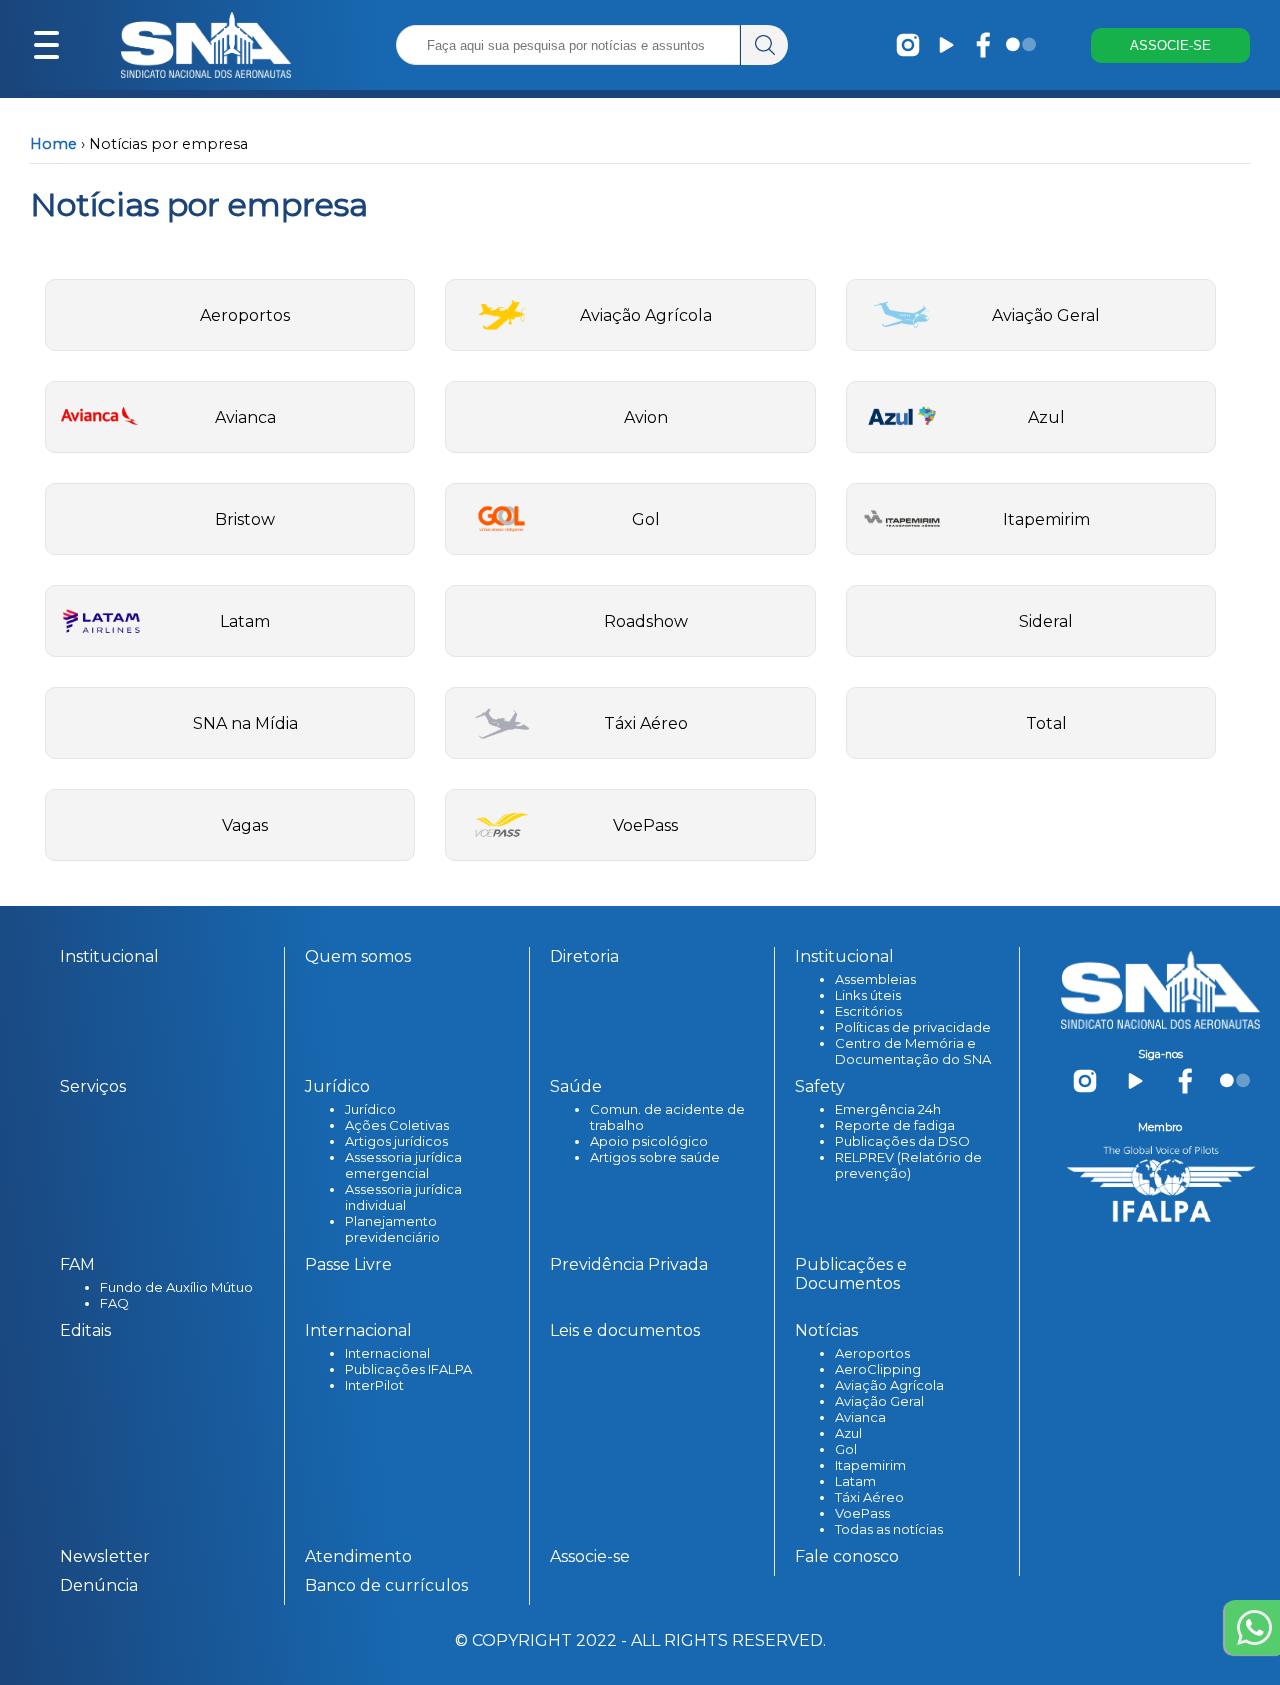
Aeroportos (245, 315)
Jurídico (370, 1109)
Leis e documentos (625, 1330)
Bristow (245, 519)
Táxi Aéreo (646, 723)
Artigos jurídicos (396, 1141)
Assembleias (875, 979)
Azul (1046, 417)
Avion (646, 417)
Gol (646, 519)
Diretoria (584, 956)
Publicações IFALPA (408, 1369)
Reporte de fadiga (895, 1125)
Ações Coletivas (397, 1125)
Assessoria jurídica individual (403, 1197)
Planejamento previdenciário (392, 1229)
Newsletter (105, 1556)
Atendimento (358, 1556)
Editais (85, 1330)
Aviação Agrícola (646, 315)
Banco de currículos (386, 1585)
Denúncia (99, 1585)
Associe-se (590, 1556)
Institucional (109, 956)
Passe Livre (348, 1264)
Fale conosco (847, 1556)
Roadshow (646, 621)
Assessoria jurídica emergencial (403, 1165)
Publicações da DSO (902, 1141)
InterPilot (374, 1385)
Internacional (387, 1353)
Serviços (93, 1086)
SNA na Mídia (245, 723)
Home (53, 144)
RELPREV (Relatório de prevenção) (908, 1165)
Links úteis (868, 995)
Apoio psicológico (649, 1141)
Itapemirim (1046, 519)
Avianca (245, 417)
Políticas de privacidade (913, 1027)
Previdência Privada (629, 1264)
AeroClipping (878, 1369)
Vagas (245, 825)
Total (1046, 723)
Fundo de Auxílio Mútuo (176, 1287)
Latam (245, 621)
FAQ (114, 1303)
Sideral (1046, 621)
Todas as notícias (889, 1529)
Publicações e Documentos (851, 1274)
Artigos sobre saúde (655, 1157)
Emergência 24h (888, 1109)
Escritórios (868, 1011)
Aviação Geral (1046, 315)
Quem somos (358, 956)
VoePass (645, 825)
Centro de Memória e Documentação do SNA (913, 1051)
